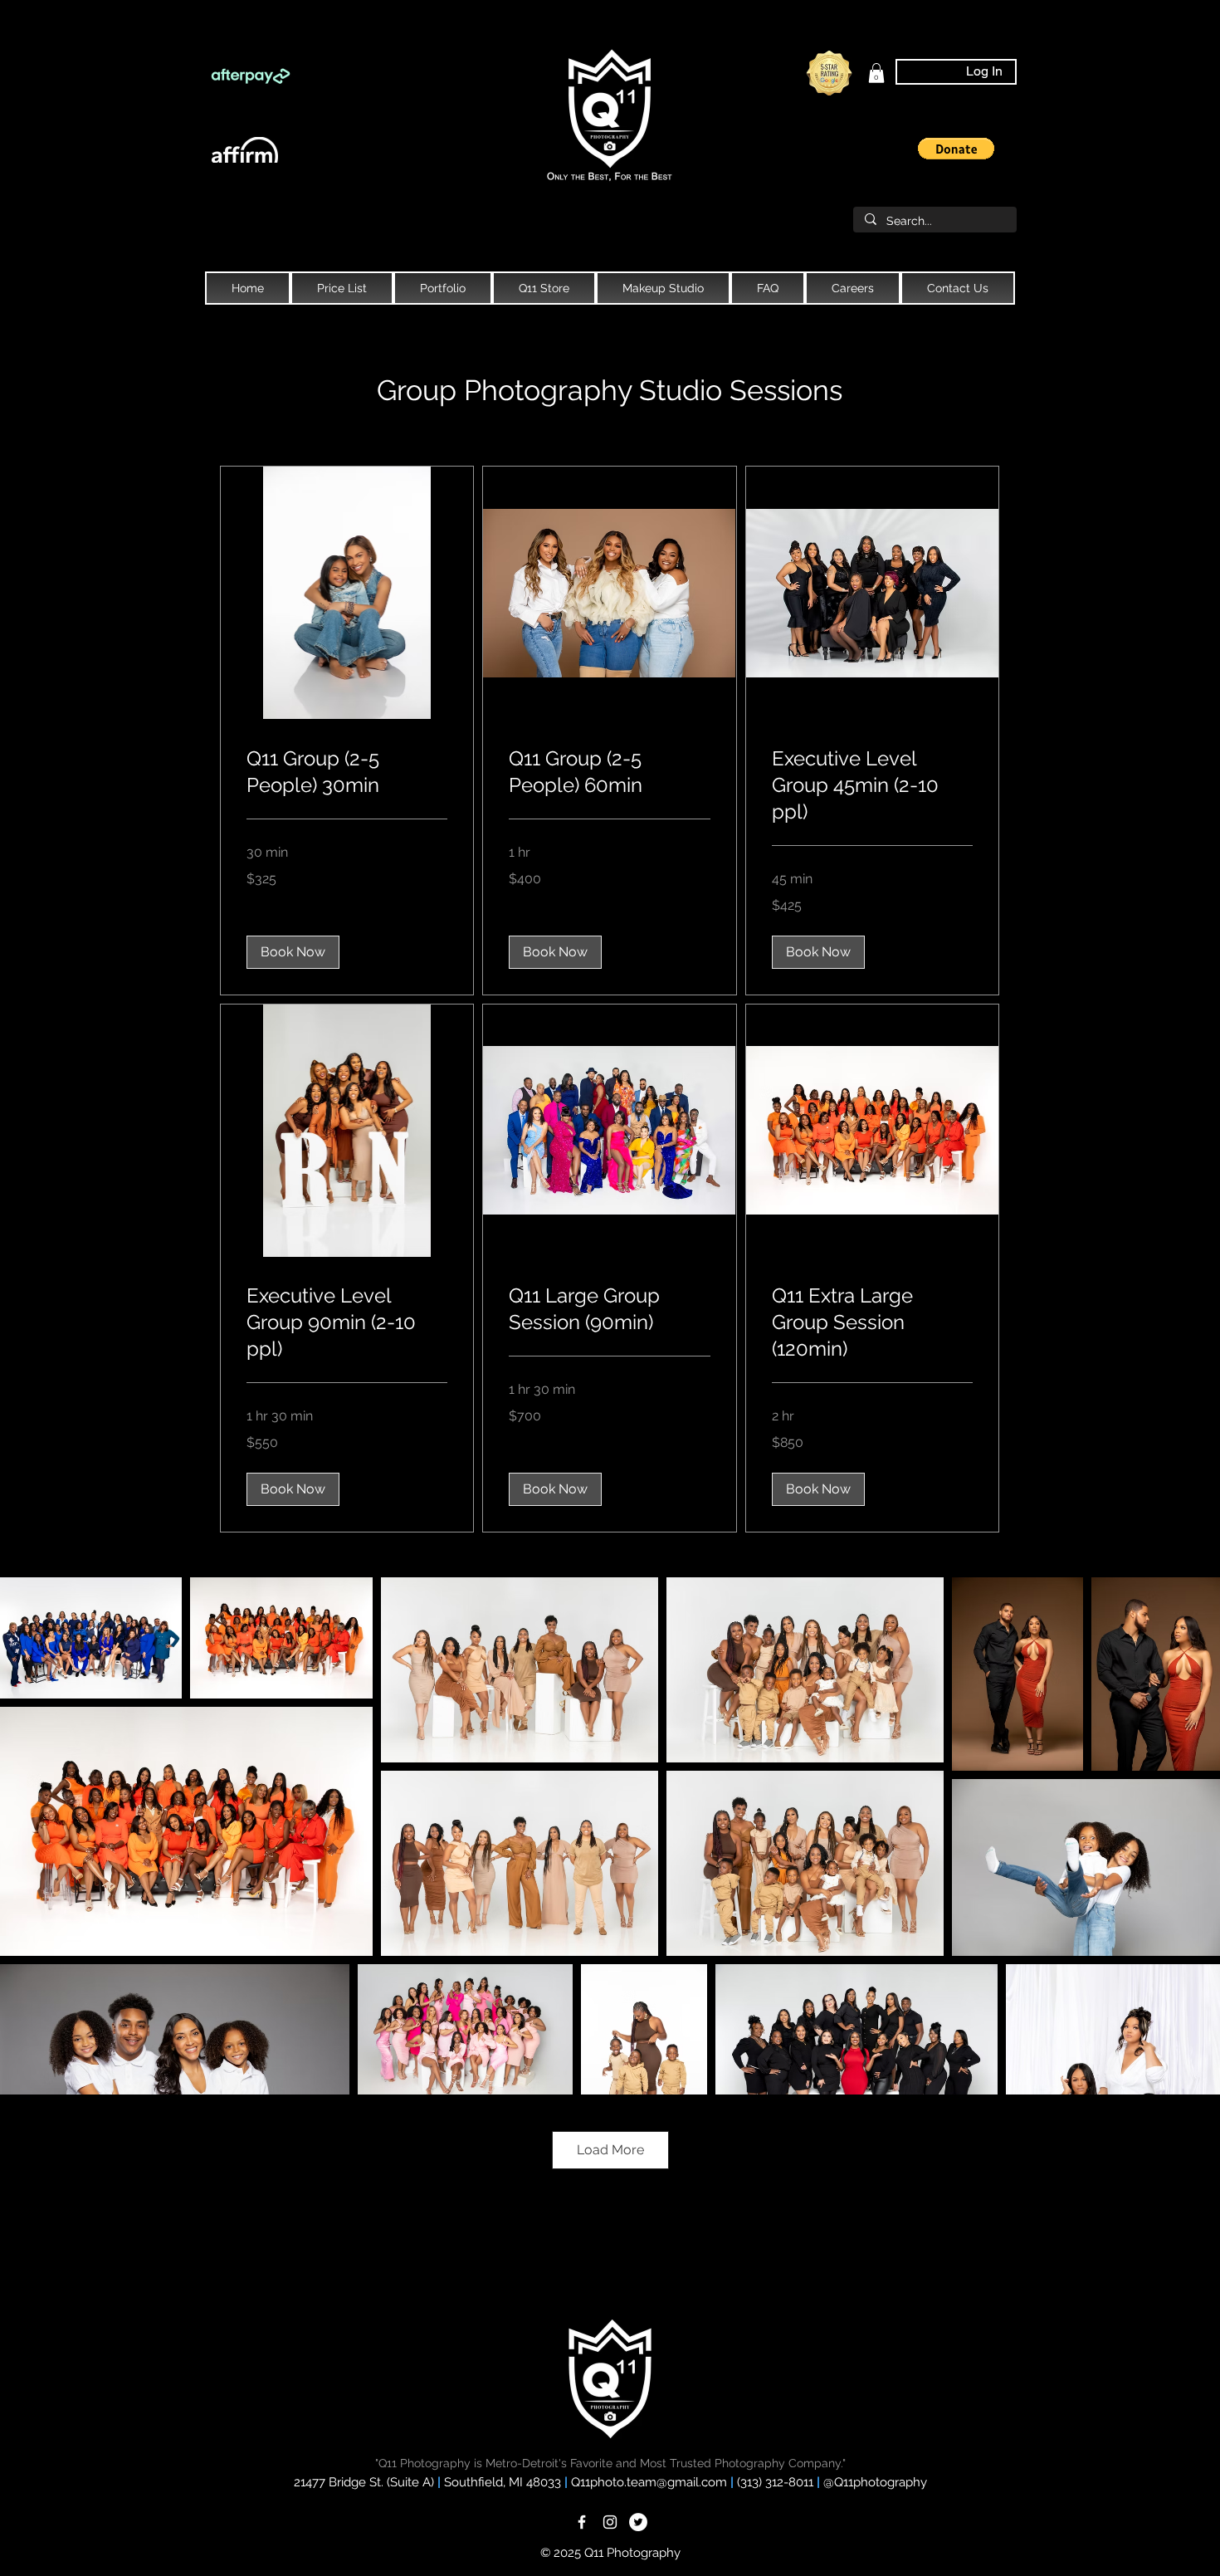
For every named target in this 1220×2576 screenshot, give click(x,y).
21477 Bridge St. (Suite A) (364, 2482)
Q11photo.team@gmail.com (651, 2482)
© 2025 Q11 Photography (610, 2553)
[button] (956, 149)
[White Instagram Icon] (610, 2522)
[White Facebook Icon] (582, 2522)
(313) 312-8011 (777, 2482)
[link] (876, 73)
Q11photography (881, 2482)
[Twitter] (638, 2522)
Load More (610, 2150)
